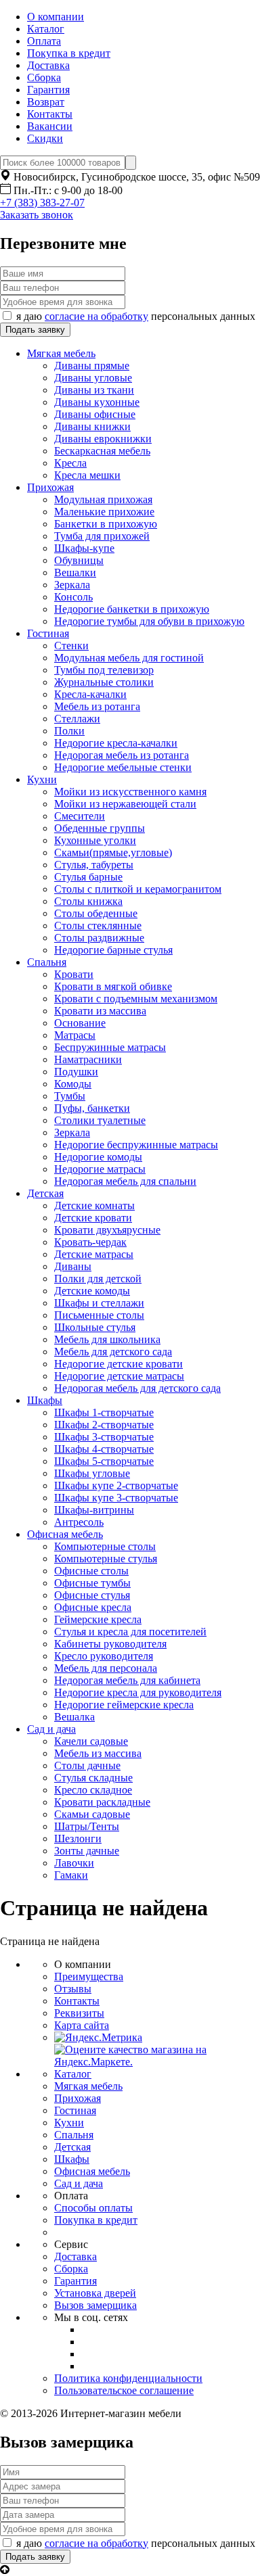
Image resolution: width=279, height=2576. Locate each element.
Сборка (44, 77)
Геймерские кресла (98, 1619)
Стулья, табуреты (94, 865)
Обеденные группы (100, 828)
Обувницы (79, 560)
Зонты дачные (87, 1851)
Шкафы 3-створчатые (104, 1437)
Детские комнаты (94, 1205)
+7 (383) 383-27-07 (42, 203)
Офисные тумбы (92, 1583)
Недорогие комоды (98, 1157)
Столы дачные (87, 1765)
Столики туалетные (100, 1120)
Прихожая (50, 487)
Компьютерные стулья (106, 1559)
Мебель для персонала (106, 1668)
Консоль (73, 597)
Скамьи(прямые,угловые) (113, 852)
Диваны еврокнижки (103, 439)
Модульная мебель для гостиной (129, 658)
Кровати (74, 974)
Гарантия (48, 90)
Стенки (71, 646)
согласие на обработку (96, 316)
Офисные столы (91, 1571)
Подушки (76, 1072)
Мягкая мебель (61, 353)
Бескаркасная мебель (102, 451)
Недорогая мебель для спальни (125, 1181)
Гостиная (48, 633)
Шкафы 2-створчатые (104, 1425)
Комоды (73, 1084)
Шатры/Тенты (87, 1826)
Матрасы (75, 1035)
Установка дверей (95, 2293)
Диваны (73, 1266)
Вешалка (74, 1717)
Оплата (44, 41)
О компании (56, 17)
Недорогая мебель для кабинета (127, 1680)
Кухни (42, 779)
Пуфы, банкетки (92, 1108)
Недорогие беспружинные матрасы (136, 1145)
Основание (80, 1023)
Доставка (48, 65)
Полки (69, 731)
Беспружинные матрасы (110, 1047)
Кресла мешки (87, 475)
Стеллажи (77, 719)
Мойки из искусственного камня (130, 792)
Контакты (50, 114)
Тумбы (70, 1096)
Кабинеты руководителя (110, 1644)
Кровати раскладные (102, 1802)
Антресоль (79, 1522)
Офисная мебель (65, 1534)
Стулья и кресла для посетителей (130, 1632)
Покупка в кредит (69, 53)
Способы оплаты (93, 2208)
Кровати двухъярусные (107, 1230)
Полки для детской (98, 1279)
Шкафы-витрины (94, 1510)
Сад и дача (51, 1729)
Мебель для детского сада (113, 1352)
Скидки (45, 138)
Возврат (46, 102)
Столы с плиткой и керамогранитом (138, 889)
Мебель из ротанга (97, 706)
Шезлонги (78, 1839)
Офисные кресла (93, 1607)
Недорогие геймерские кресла (124, 1705)
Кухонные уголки (95, 840)
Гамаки (71, 1875)
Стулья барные (88, 877)
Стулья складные (93, 1778)
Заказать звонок (37, 215)
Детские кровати (93, 1218)
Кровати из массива (100, 1011)
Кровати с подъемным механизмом (136, 999)
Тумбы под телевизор (104, 670)
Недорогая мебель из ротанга (122, 755)
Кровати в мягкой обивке (113, 986)
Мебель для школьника (107, 1339)
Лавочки (74, 1863)
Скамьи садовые (92, 1814)
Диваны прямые (92, 366)
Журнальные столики (104, 682)
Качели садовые (91, 1741)
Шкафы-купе (84, 548)
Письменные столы (99, 1315)
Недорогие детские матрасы (119, 1376)
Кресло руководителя (104, 1656)
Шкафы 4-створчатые (104, 1449)
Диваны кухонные (97, 402)
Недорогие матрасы (100, 1169)
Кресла (70, 463)
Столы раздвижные (99, 938)
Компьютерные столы (105, 1546)
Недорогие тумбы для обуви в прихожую (149, 621)
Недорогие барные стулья (113, 950)
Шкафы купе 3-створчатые (116, 1498)
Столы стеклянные (98, 926)
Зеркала (72, 585)
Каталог (46, 29)
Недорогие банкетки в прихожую (132, 609)
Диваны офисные (95, 414)
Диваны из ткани (94, 390)
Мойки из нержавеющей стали (125, 804)
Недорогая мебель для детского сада (137, 1388)
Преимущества (89, 1976)
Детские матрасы (94, 1254)
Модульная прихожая (103, 499)
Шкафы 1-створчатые (104, 1412)
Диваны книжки (92, 426)
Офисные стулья (92, 1595)
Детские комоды (92, 1291)
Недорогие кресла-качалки (116, 743)
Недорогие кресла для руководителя (138, 1692)
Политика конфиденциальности (128, 2378)
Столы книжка (88, 901)
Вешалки (75, 572)
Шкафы (45, 1400)
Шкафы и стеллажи (99, 1303)
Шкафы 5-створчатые (104, 1461)
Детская (45, 1193)
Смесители (80, 816)
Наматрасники (88, 1059)
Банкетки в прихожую (106, 524)
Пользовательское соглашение (124, 2390)
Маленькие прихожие (104, 512)
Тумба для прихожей (102, 536)
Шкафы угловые (92, 1473)
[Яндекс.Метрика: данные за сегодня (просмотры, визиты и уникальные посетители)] (98, 2038)
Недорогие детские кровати (119, 1364)
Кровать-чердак (90, 1242)
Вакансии (50, 126)
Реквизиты (79, 2013)
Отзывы (73, 1989)
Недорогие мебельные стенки (123, 767)
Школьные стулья (95, 1327)
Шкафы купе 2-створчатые (116, 1485)
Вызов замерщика (95, 2305)
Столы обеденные (96, 913)
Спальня (47, 962)
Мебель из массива (98, 1753)
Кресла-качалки (90, 694)
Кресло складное (93, 1790)
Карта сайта (82, 2025)
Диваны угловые (93, 378)
